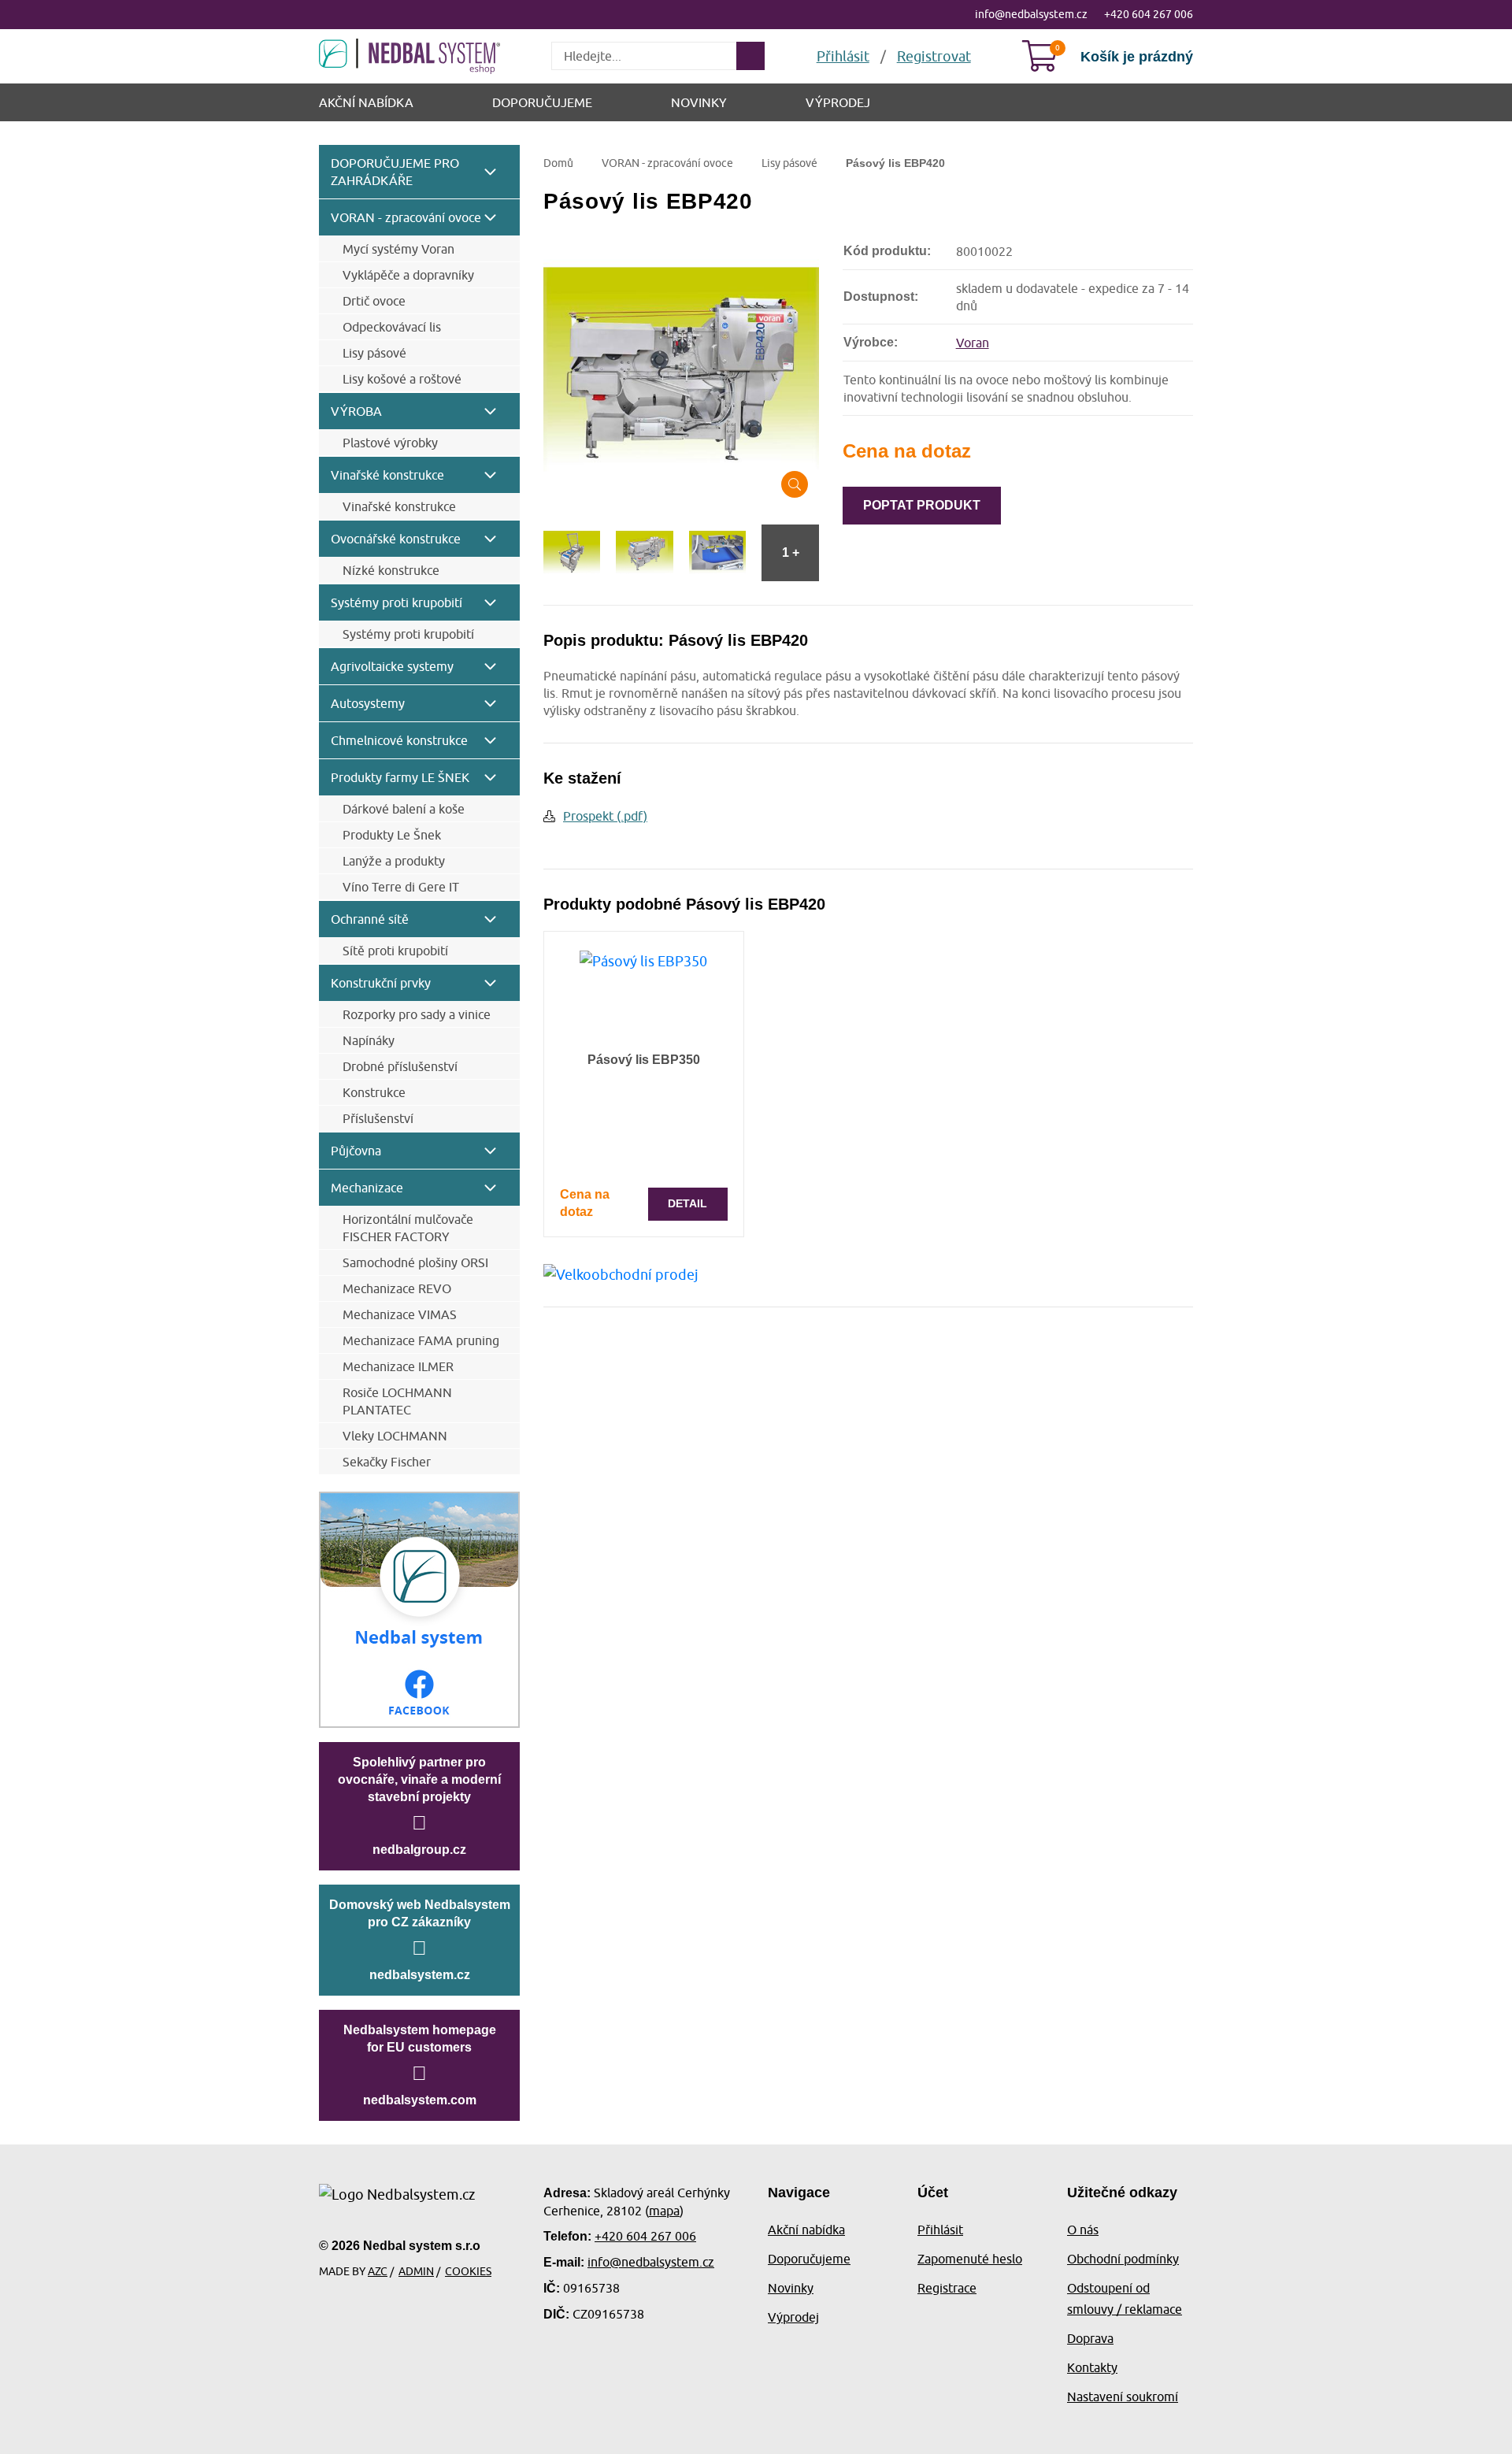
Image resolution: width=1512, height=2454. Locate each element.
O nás (1083, 2230)
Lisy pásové (374, 353)
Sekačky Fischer (387, 1462)
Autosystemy (368, 703)
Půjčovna (356, 1151)
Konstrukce (374, 1092)
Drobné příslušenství (400, 1066)
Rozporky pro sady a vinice (417, 1014)
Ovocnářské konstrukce (396, 539)
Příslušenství (378, 1118)
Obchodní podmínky (1123, 2259)
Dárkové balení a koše (404, 809)
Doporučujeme (542, 102)
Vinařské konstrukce (387, 475)
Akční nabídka (366, 102)
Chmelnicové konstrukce (399, 740)
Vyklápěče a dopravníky (408, 275)
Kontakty (1092, 2367)
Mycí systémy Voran (398, 249)
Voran (973, 343)
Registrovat (934, 56)
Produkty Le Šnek (392, 835)
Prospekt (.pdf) (605, 816)
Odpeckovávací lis (392, 327)
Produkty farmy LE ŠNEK (400, 777)
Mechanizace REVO (397, 1288)
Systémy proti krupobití (397, 602)
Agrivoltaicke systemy (392, 666)
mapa (664, 2211)
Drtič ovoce (374, 301)
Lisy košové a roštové (402, 379)
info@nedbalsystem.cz (1031, 14)
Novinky (699, 102)
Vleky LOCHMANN (395, 1436)
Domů (558, 163)
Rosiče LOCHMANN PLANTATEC (397, 1401)
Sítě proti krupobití (395, 951)
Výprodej (838, 102)
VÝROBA (356, 411)
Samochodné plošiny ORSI (415, 1262)
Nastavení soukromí (1123, 2397)
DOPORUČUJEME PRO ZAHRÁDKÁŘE (395, 172)
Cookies (468, 2271)
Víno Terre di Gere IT (401, 887)
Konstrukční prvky (381, 983)
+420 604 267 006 (1149, 14)
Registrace (947, 2288)
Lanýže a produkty (394, 861)
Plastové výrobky (390, 443)
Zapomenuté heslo (970, 2259)
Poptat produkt (922, 505)
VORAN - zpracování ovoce (406, 217)
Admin (416, 2271)
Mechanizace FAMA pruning (421, 1340)
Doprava (1090, 2338)
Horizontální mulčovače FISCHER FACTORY (408, 1228)
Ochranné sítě (370, 919)
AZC (378, 2271)
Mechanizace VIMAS (400, 1314)
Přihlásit (940, 2230)
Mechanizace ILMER (398, 1366)
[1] (750, 56)
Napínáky (369, 1040)
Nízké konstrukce (391, 570)
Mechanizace (367, 1188)
